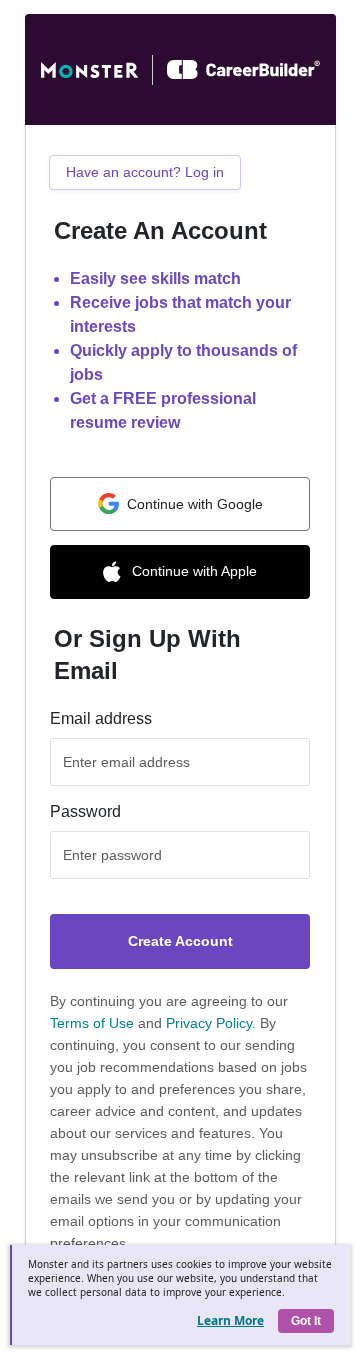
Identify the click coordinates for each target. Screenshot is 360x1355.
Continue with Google (195, 504)
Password (85, 811)
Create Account (180, 941)
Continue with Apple (194, 571)
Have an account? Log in (145, 172)
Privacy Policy (209, 1023)
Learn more (230, 1320)
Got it (306, 1321)
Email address (101, 718)
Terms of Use (92, 1023)
